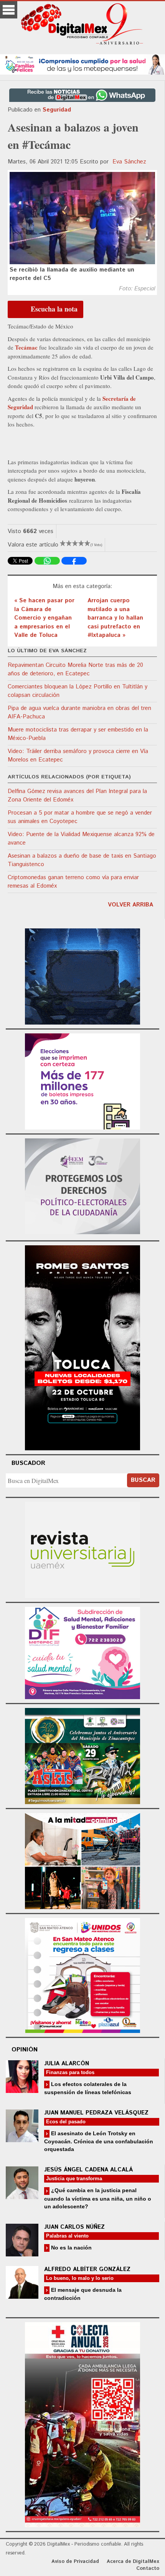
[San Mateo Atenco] (82, 1974)
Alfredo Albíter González (87, 2269)
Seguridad (57, 110)
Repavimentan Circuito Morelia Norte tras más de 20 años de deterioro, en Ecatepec (75, 670)
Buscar (143, 1480)
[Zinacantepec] (82, 1755)
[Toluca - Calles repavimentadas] (82, 1860)
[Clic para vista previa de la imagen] (82, 218)
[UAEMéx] (82, 1549)
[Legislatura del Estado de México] (82, 976)
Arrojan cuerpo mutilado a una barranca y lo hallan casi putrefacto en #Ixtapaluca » (115, 618)
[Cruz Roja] (82, 2424)
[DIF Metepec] (82, 1652)
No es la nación (71, 2248)
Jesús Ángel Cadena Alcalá (88, 2170)
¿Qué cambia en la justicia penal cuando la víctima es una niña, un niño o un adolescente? (98, 2198)
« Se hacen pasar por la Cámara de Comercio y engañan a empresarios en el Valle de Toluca (44, 618)
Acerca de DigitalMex (133, 2562)
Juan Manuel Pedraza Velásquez (96, 2113)
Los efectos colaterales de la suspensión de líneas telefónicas (88, 2088)
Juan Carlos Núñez (74, 2227)
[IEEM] (82, 1081)
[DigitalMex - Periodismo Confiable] (82, 25)
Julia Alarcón (67, 2064)
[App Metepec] (82, 63)
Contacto (148, 2569)
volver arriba (130, 905)
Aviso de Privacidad (75, 2562)
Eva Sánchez (129, 162)
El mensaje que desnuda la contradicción (83, 2294)
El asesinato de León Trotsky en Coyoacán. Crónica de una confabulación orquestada (99, 2141)
